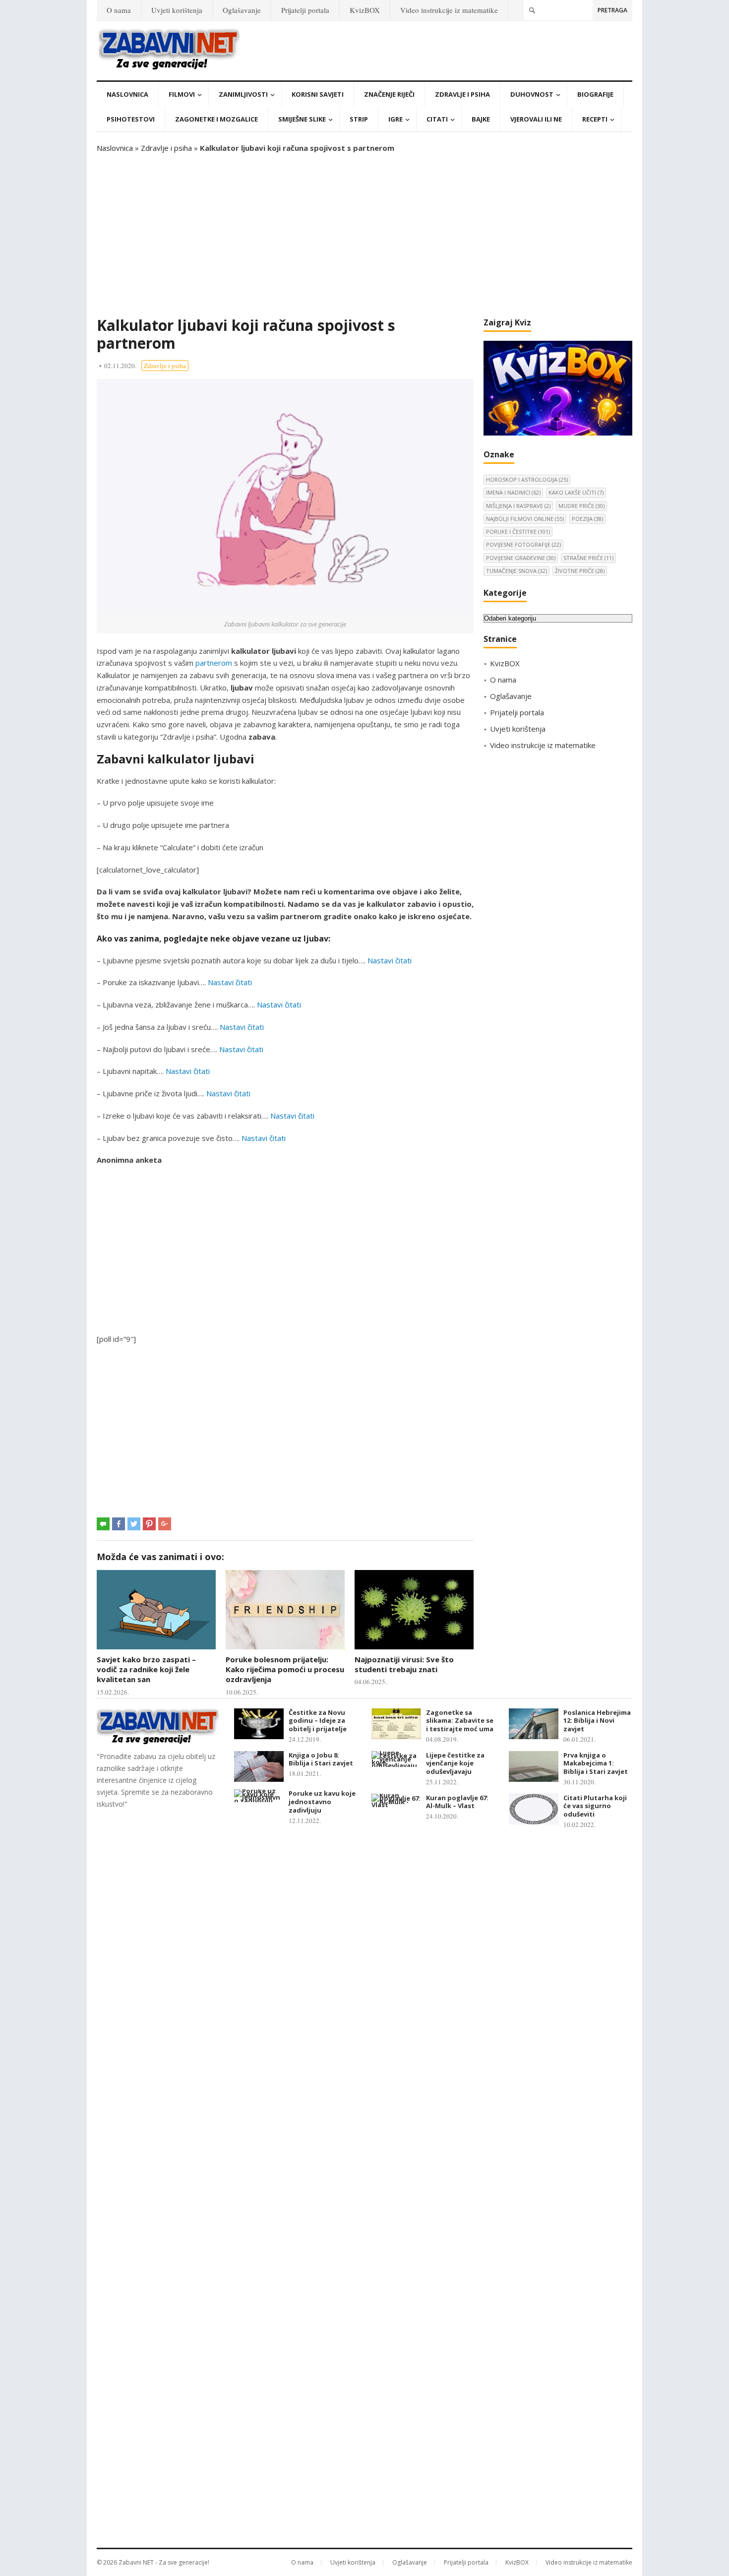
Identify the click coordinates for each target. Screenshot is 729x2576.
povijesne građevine (521, 558)
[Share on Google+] (165, 1524)
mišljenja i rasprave (518, 506)
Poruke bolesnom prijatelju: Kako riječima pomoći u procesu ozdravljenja (285, 1669)
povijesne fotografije (523, 544)
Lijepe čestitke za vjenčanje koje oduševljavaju (455, 1763)
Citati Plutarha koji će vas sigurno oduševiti (595, 1806)
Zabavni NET (136, 2562)
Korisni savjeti (318, 94)
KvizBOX (365, 10)
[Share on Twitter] (134, 1524)
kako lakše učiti (576, 492)
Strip (359, 119)
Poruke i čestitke (518, 532)
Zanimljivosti (243, 94)
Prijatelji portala (305, 10)
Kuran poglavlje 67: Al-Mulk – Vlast (457, 1802)
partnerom (214, 663)
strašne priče (588, 558)
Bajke (481, 119)
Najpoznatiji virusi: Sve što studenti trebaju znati (404, 1664)
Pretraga (612, 10)
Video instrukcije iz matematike (449, 10)
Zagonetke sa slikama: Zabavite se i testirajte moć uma (460, 1721)
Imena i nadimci (513, 492)
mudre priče (581, 506)
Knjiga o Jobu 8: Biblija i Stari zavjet (321, 1759)
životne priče (580, 571)
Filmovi (182, 94)
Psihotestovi (131, 119)
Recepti (595, 119)
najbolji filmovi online (525, 519)
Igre (395, 119)
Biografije (595, 94)
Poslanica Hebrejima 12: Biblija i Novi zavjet (597, 1721)
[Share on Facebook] (119, 1524)
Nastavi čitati (390, 960)
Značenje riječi (389, 94)
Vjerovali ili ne (536, 119)
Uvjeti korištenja (177, 10)
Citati (437, 119)
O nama (119, 10)
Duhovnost (532, 94)
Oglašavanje (242, 10)
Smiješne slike (302, 119)
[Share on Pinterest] (149, 1524)
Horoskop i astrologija (527, 479)
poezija (587, 519)
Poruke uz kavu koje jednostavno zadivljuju (322, 1802)
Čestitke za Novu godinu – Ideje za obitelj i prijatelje (318, 1721)
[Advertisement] (364, 235)
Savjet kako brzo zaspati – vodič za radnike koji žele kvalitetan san (146, 1669)
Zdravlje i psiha (462, 94)
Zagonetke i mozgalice (216, 119)
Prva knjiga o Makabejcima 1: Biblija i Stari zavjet (596, 1763)
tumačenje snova (516, 571)
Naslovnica (127, 94)
